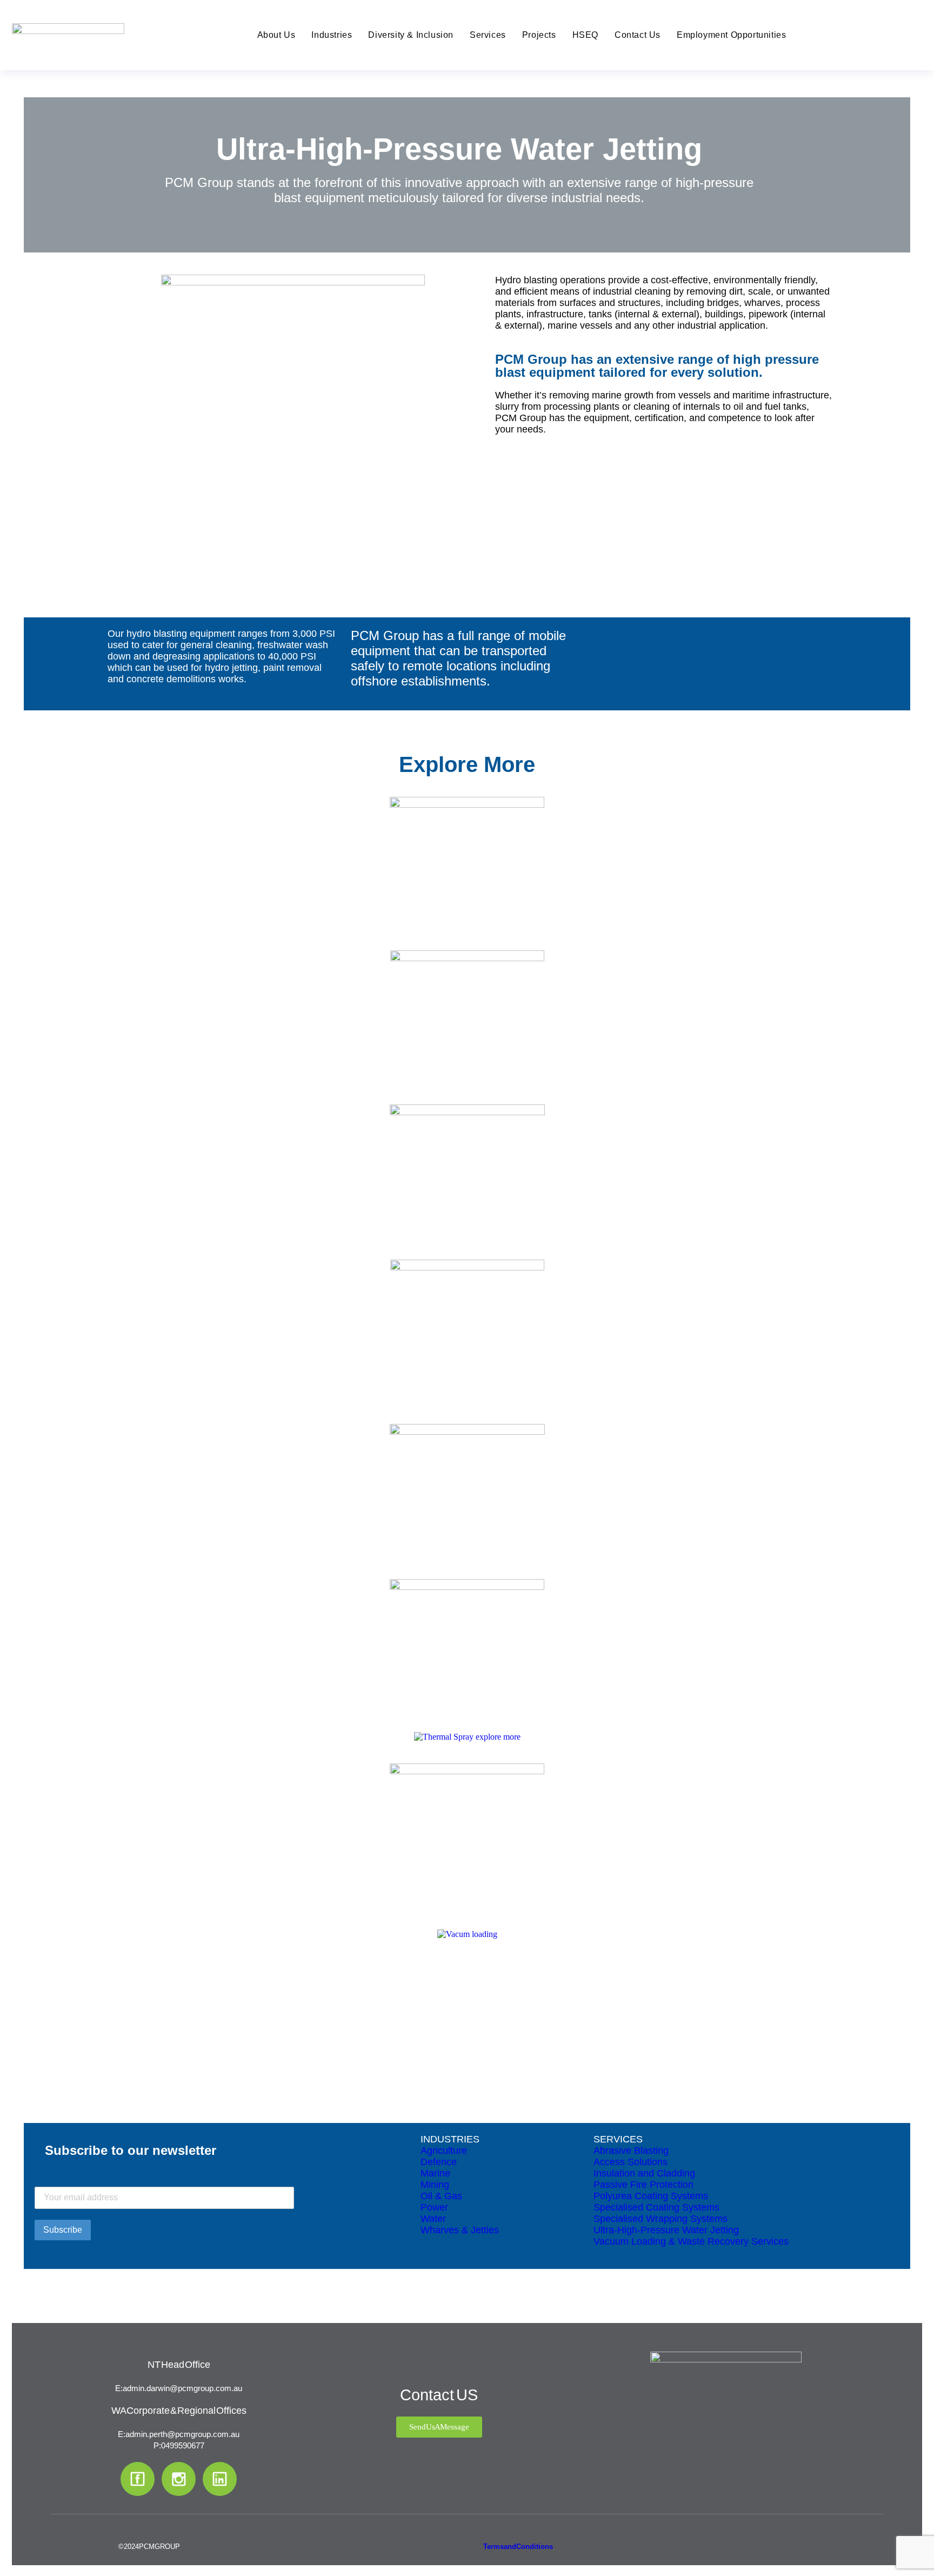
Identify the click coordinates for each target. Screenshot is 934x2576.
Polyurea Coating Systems (651, 2196)
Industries (332, 35)
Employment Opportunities (731, 35)
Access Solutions (631, 2162)
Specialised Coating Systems (656, 2207)
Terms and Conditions (518, 2547)
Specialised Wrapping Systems (661, 2219)
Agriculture (444, 2151)
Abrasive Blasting (631, 2151)
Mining (435, 2185)
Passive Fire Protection (643, 2185)
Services (488, 35)
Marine (435, 2173)
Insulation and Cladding (644, 2173)
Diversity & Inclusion (411, 35)
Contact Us (638, 35)
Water (433, 2219)
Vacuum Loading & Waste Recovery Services (691, 2241)
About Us (276, 35)
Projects (539, 35)
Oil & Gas (441, 2196)
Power (434, 2207)
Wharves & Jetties (460, 2230)
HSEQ (585, 35)
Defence (439, 2162)
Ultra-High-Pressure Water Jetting (666, 2230)
